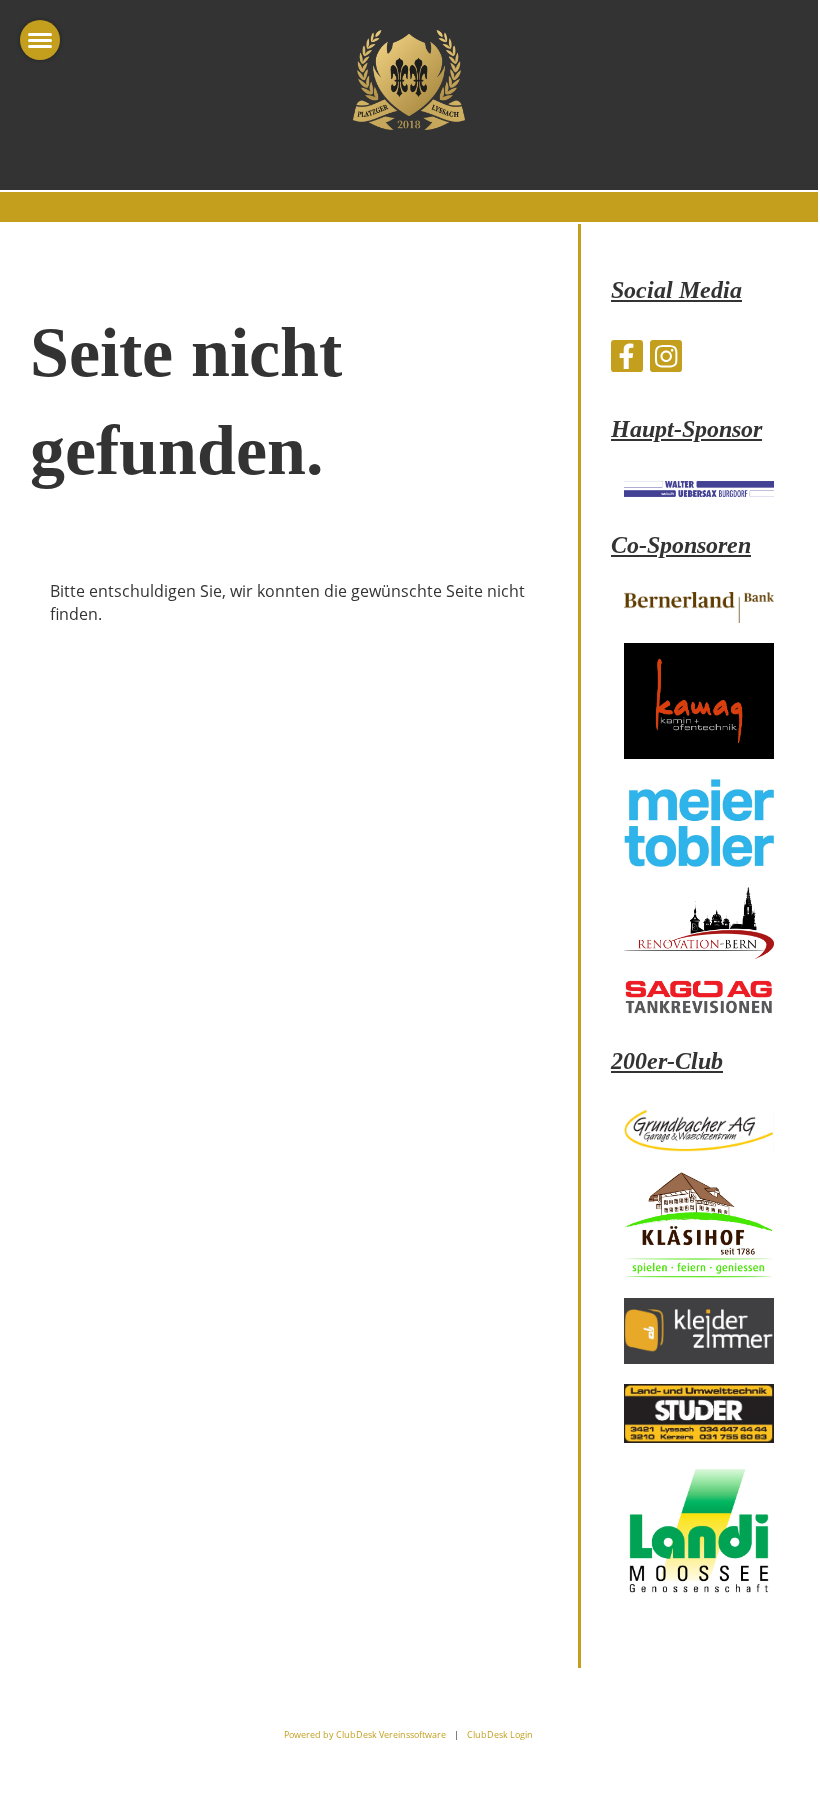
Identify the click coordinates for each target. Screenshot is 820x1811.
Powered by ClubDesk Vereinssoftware (365, 1734)
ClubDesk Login (500, 1734)
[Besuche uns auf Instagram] (666, 359)
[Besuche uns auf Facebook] (627, 359)
